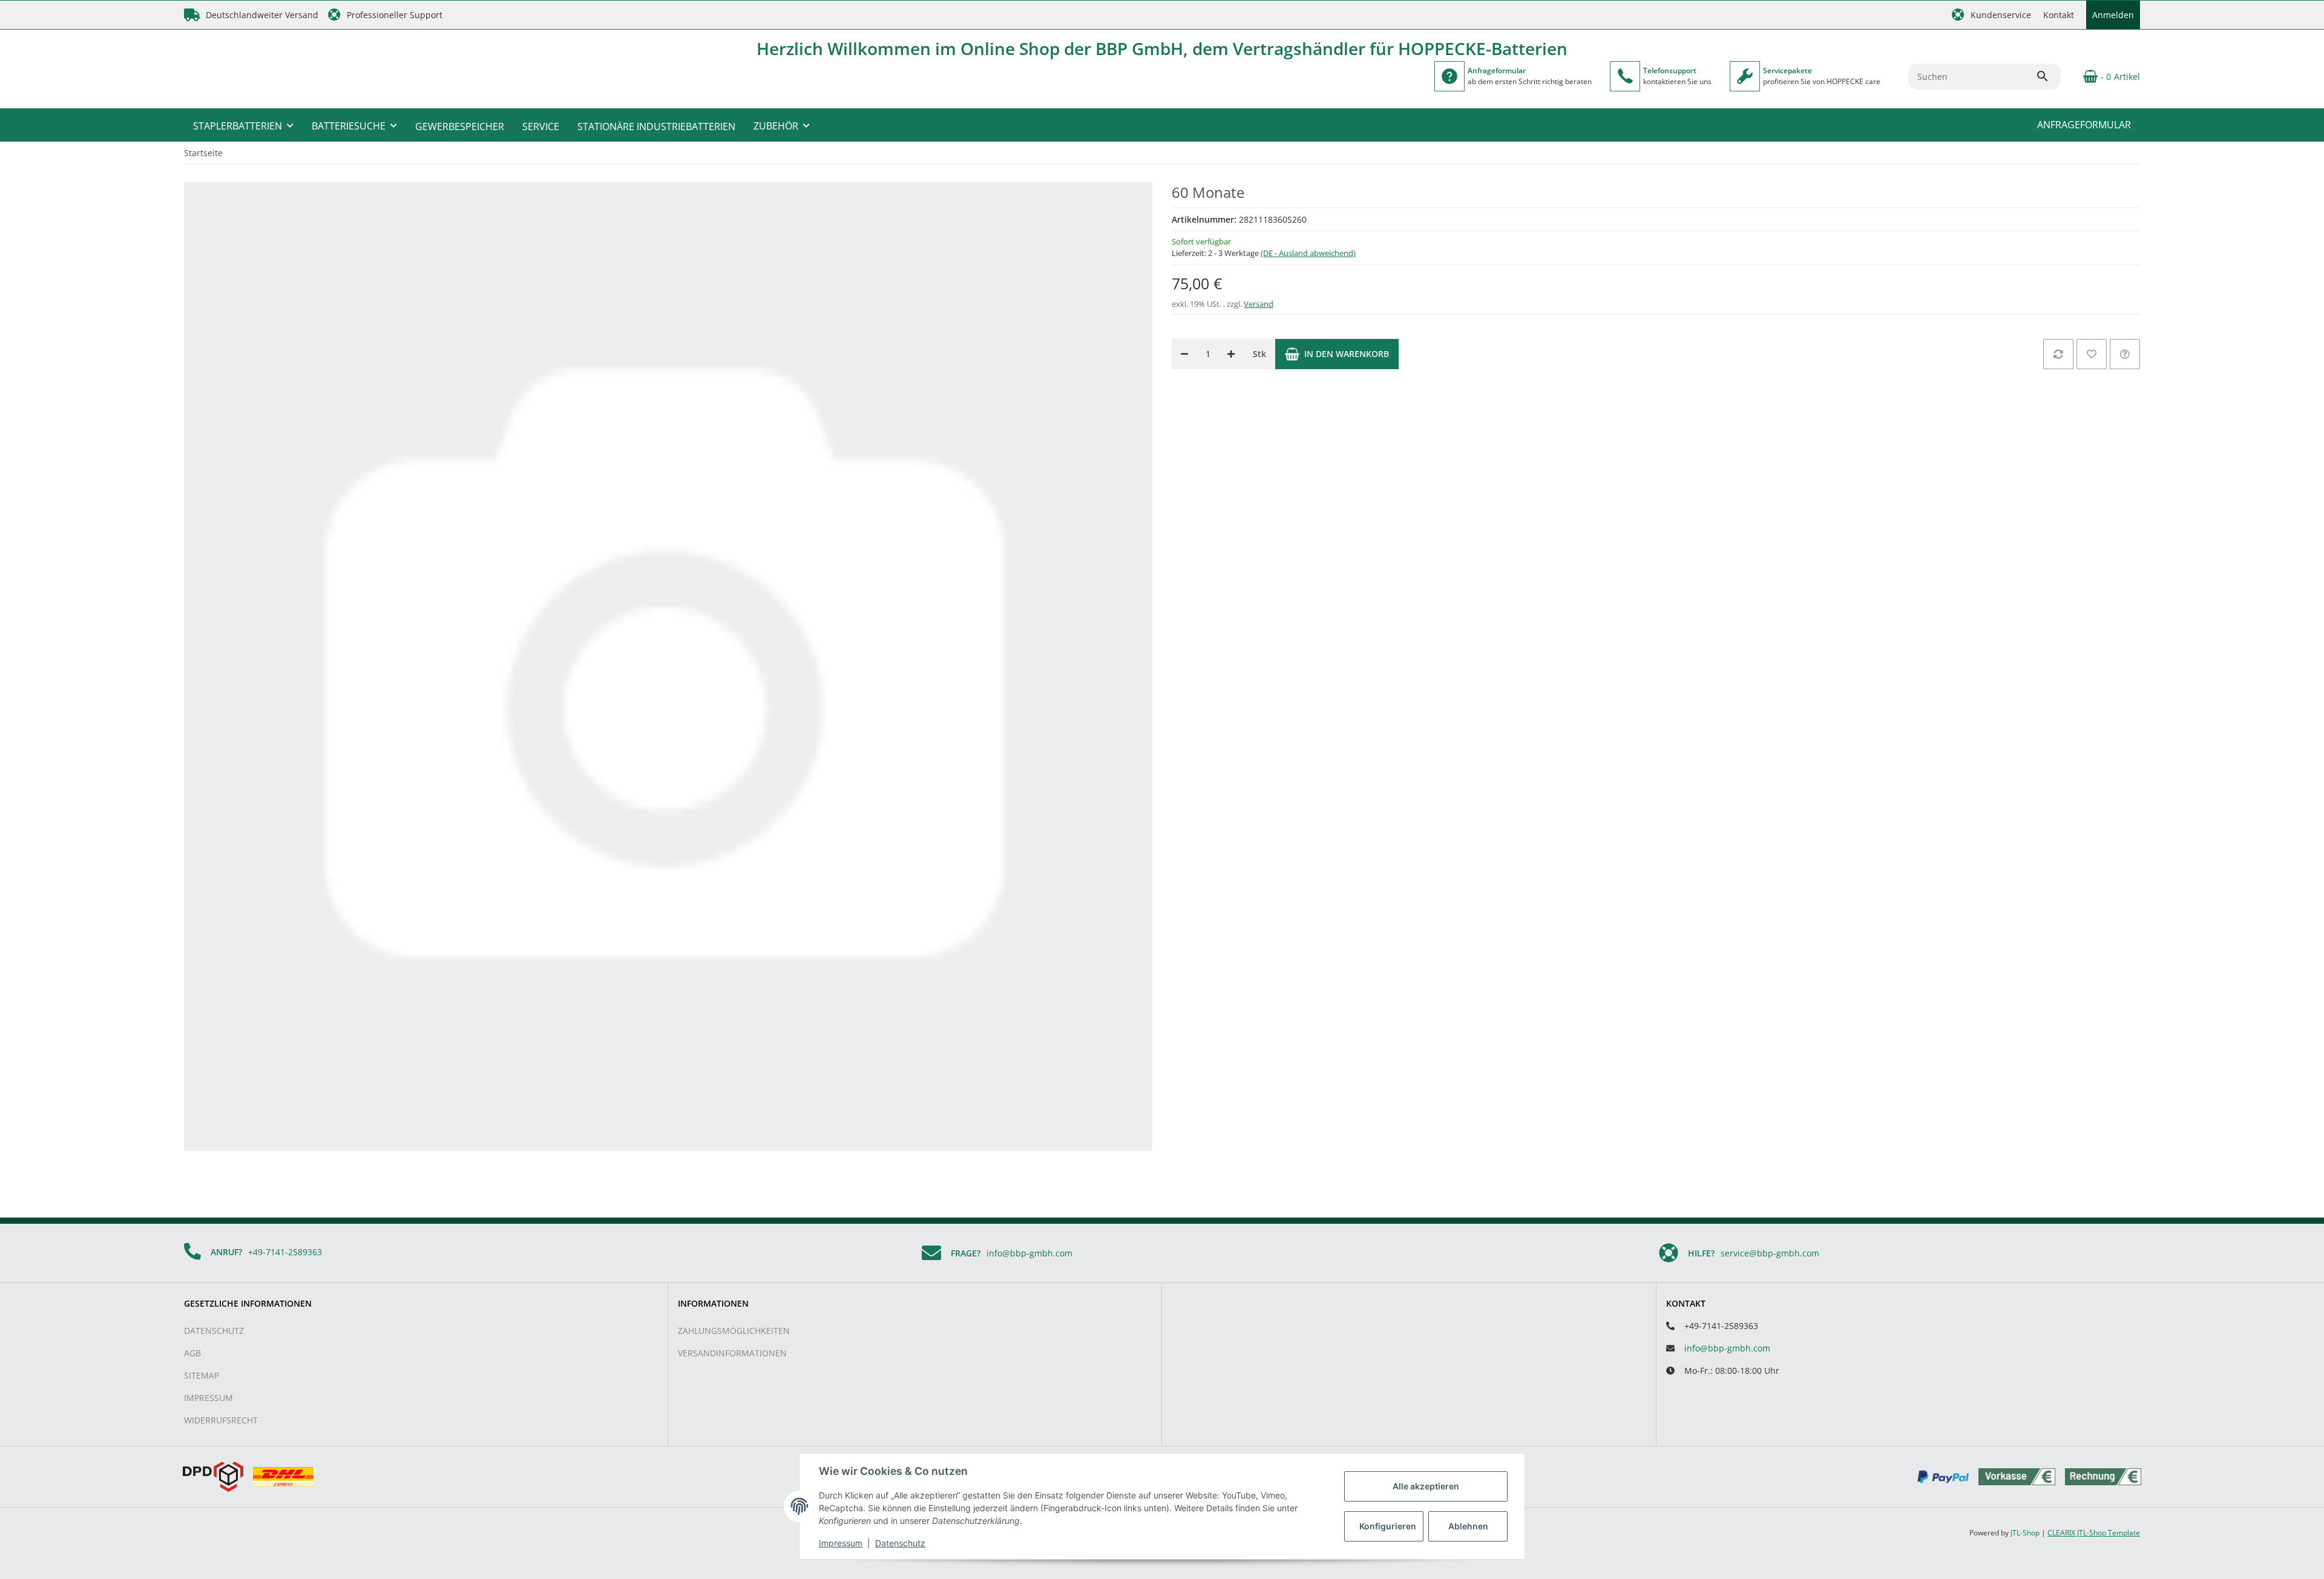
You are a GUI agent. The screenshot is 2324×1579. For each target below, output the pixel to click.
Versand (1259, 304)
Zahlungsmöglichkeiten (734, 1331)
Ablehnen (1468, 1526)
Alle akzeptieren (1426, 1486)
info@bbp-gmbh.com (1029, 1253)
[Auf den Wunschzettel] (2092, 354)
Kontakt (2059, 15)
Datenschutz (214, 1331)
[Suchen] (2048, 76)
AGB (192, 1353)
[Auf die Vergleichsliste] (2058, 354)
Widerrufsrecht (221, 1420)
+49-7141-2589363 (285, 1252)
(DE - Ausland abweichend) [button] (1308, 253)
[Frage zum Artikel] (2125, 354)
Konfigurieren (1388, 1526)
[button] (1991, 15)
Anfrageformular (2084, 125)
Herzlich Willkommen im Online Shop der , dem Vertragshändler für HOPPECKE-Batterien (1162, 48)
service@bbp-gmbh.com (1770, 1253)
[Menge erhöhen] (1231, 354)
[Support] (1625, 76)
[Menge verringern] (1184, 354)
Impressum (208, 1398)
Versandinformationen (732, 1353)
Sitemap (202, 1375)
